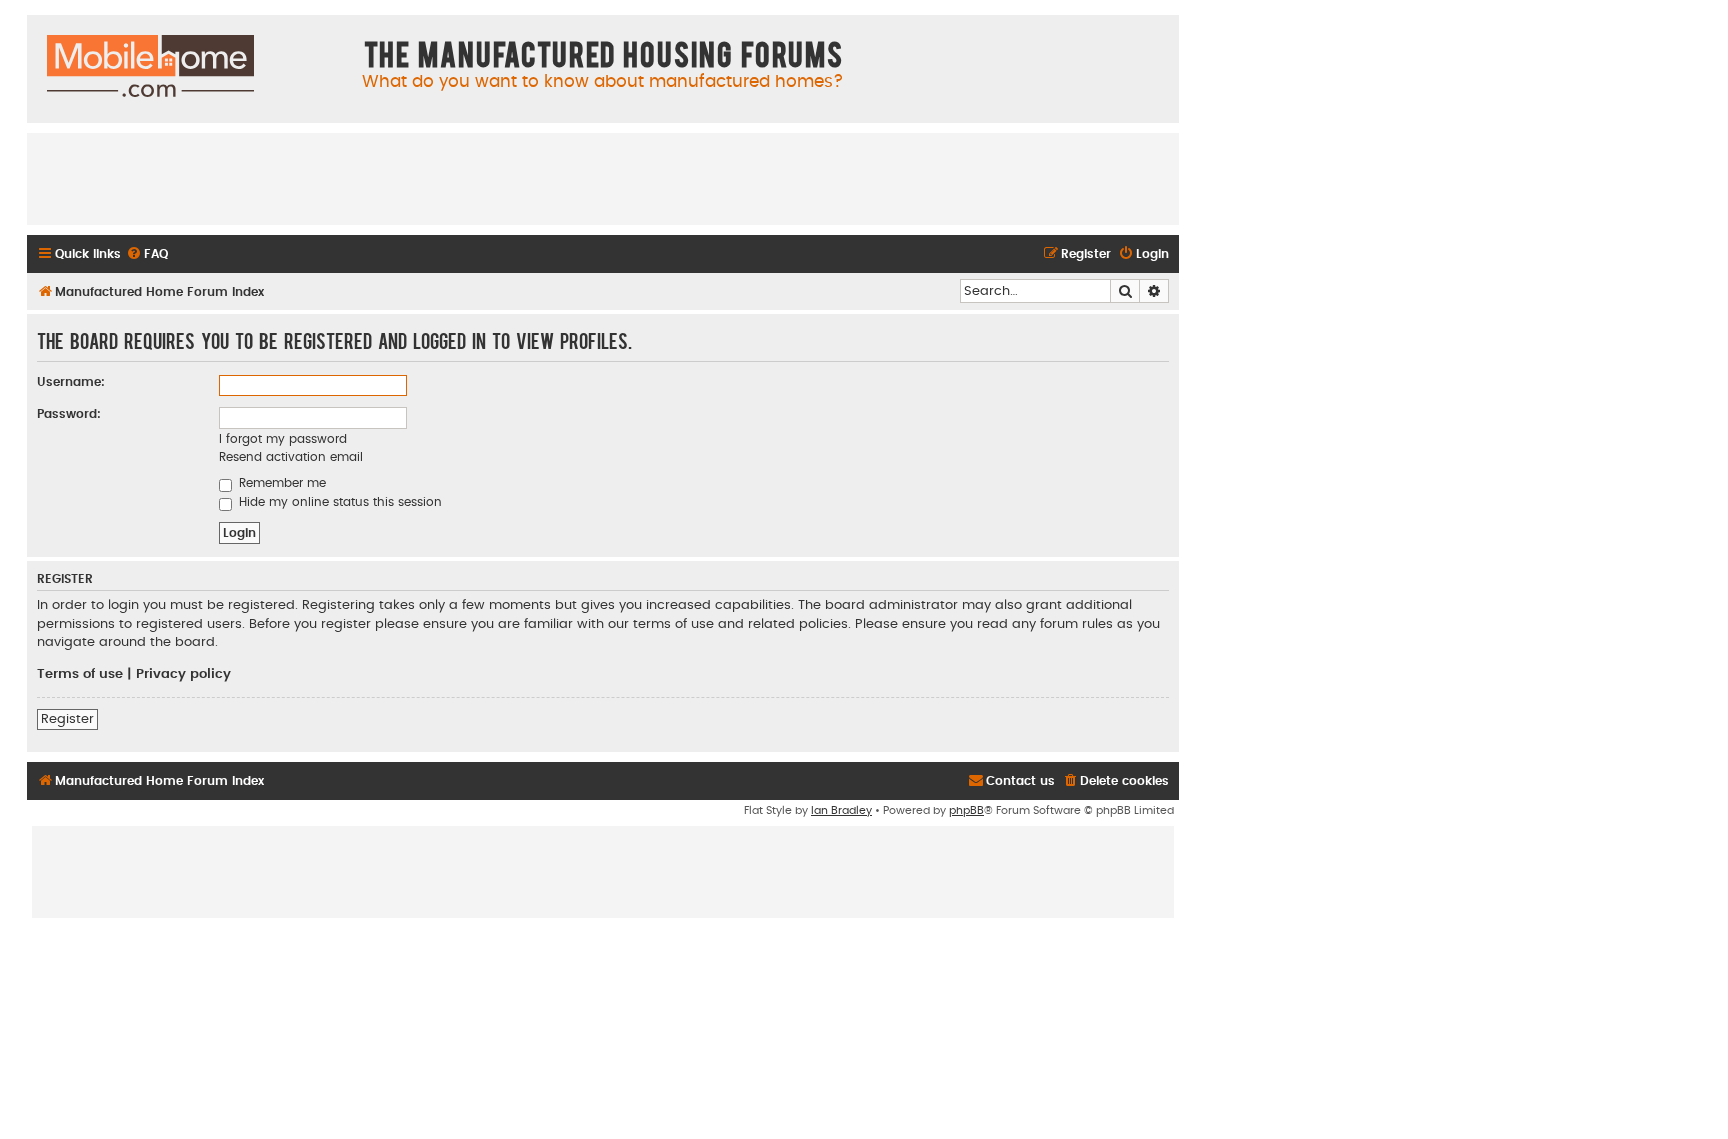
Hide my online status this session (338, 502)
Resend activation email (291, 457)
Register (67, 719)
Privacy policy (183, 674)
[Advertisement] (603, 178)
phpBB (966, 810)
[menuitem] (147, 254)
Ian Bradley (841, 810)
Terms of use (80, 674)
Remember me (280, 483)
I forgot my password (283, 439)
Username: (71, 382)
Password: (69, 414)
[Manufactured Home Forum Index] (150, 67)
